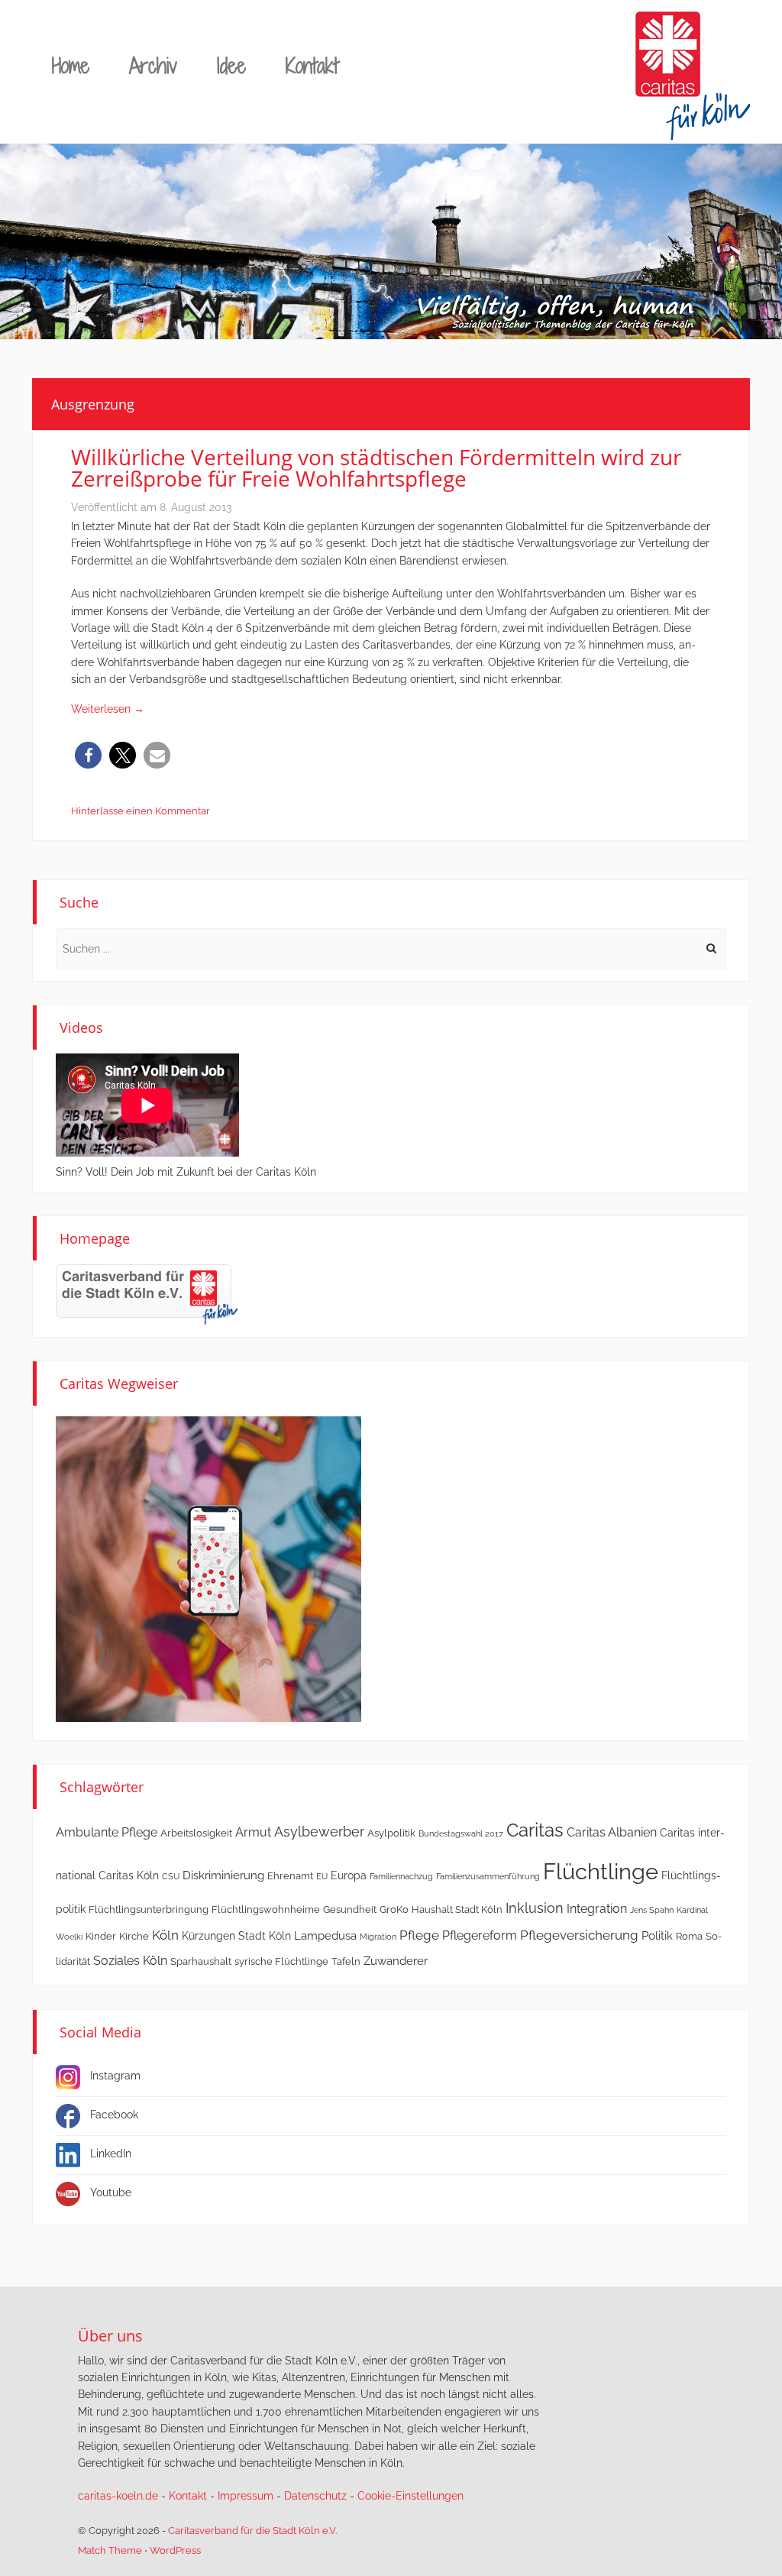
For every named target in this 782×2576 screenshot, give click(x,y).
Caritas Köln (129, 1875)
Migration (378, 1937)
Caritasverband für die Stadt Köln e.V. (252, 2531)
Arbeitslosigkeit (196, 1833)
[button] (88, 755)
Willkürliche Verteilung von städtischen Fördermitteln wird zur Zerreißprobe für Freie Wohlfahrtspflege (376, 468)
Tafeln (346, 1961)
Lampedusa (325, 1936)
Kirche (134, 1936)
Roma (689, 1936)
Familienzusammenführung (488, 1876)
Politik (657, 1936)
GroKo (394, 1909)
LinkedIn (111, 2154)
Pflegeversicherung (579, 1935)
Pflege (419, 1935)
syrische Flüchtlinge (281, 1961)
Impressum (246, 2496)
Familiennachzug (401, 1876)
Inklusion (535, 1908)
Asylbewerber (319, 1832)
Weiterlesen (108, 709)
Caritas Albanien (612, 1832)
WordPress (175, 2550)
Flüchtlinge (601, 1871)
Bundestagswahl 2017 (461, 1833)
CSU (171, 1876)
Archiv (153, 65)
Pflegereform (480, 1935)
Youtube (111, 2193)
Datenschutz (315, 2496)
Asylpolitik (391, 1833)
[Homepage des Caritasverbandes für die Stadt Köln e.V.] (147, 1294)
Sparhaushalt (201, 1961)
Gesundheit (350, 1909)
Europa (349, 1875)
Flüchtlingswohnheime (266, 1909)
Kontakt (312, 65)
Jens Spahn (652, 1910)
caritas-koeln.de (118, 2496)
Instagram (115, 2076)
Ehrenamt (290, 1876)
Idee (231, 65)
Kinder (101, 1936)
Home (71, 65)
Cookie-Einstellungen (410, 2496)
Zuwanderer (396, 1961)
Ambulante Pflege (107, 1832)
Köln (165, 1935)
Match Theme (110, 2550)
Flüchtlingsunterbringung (149, 1909)
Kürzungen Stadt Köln (236, 1936)
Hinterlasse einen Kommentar (141, 811)
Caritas (535, 1830)
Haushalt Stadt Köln (457, 1909)
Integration (597, 1909)
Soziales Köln (130, 1961)
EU (322, 1876)
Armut (253, 1832)
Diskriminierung (223, 1875)
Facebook (114, 2115)
